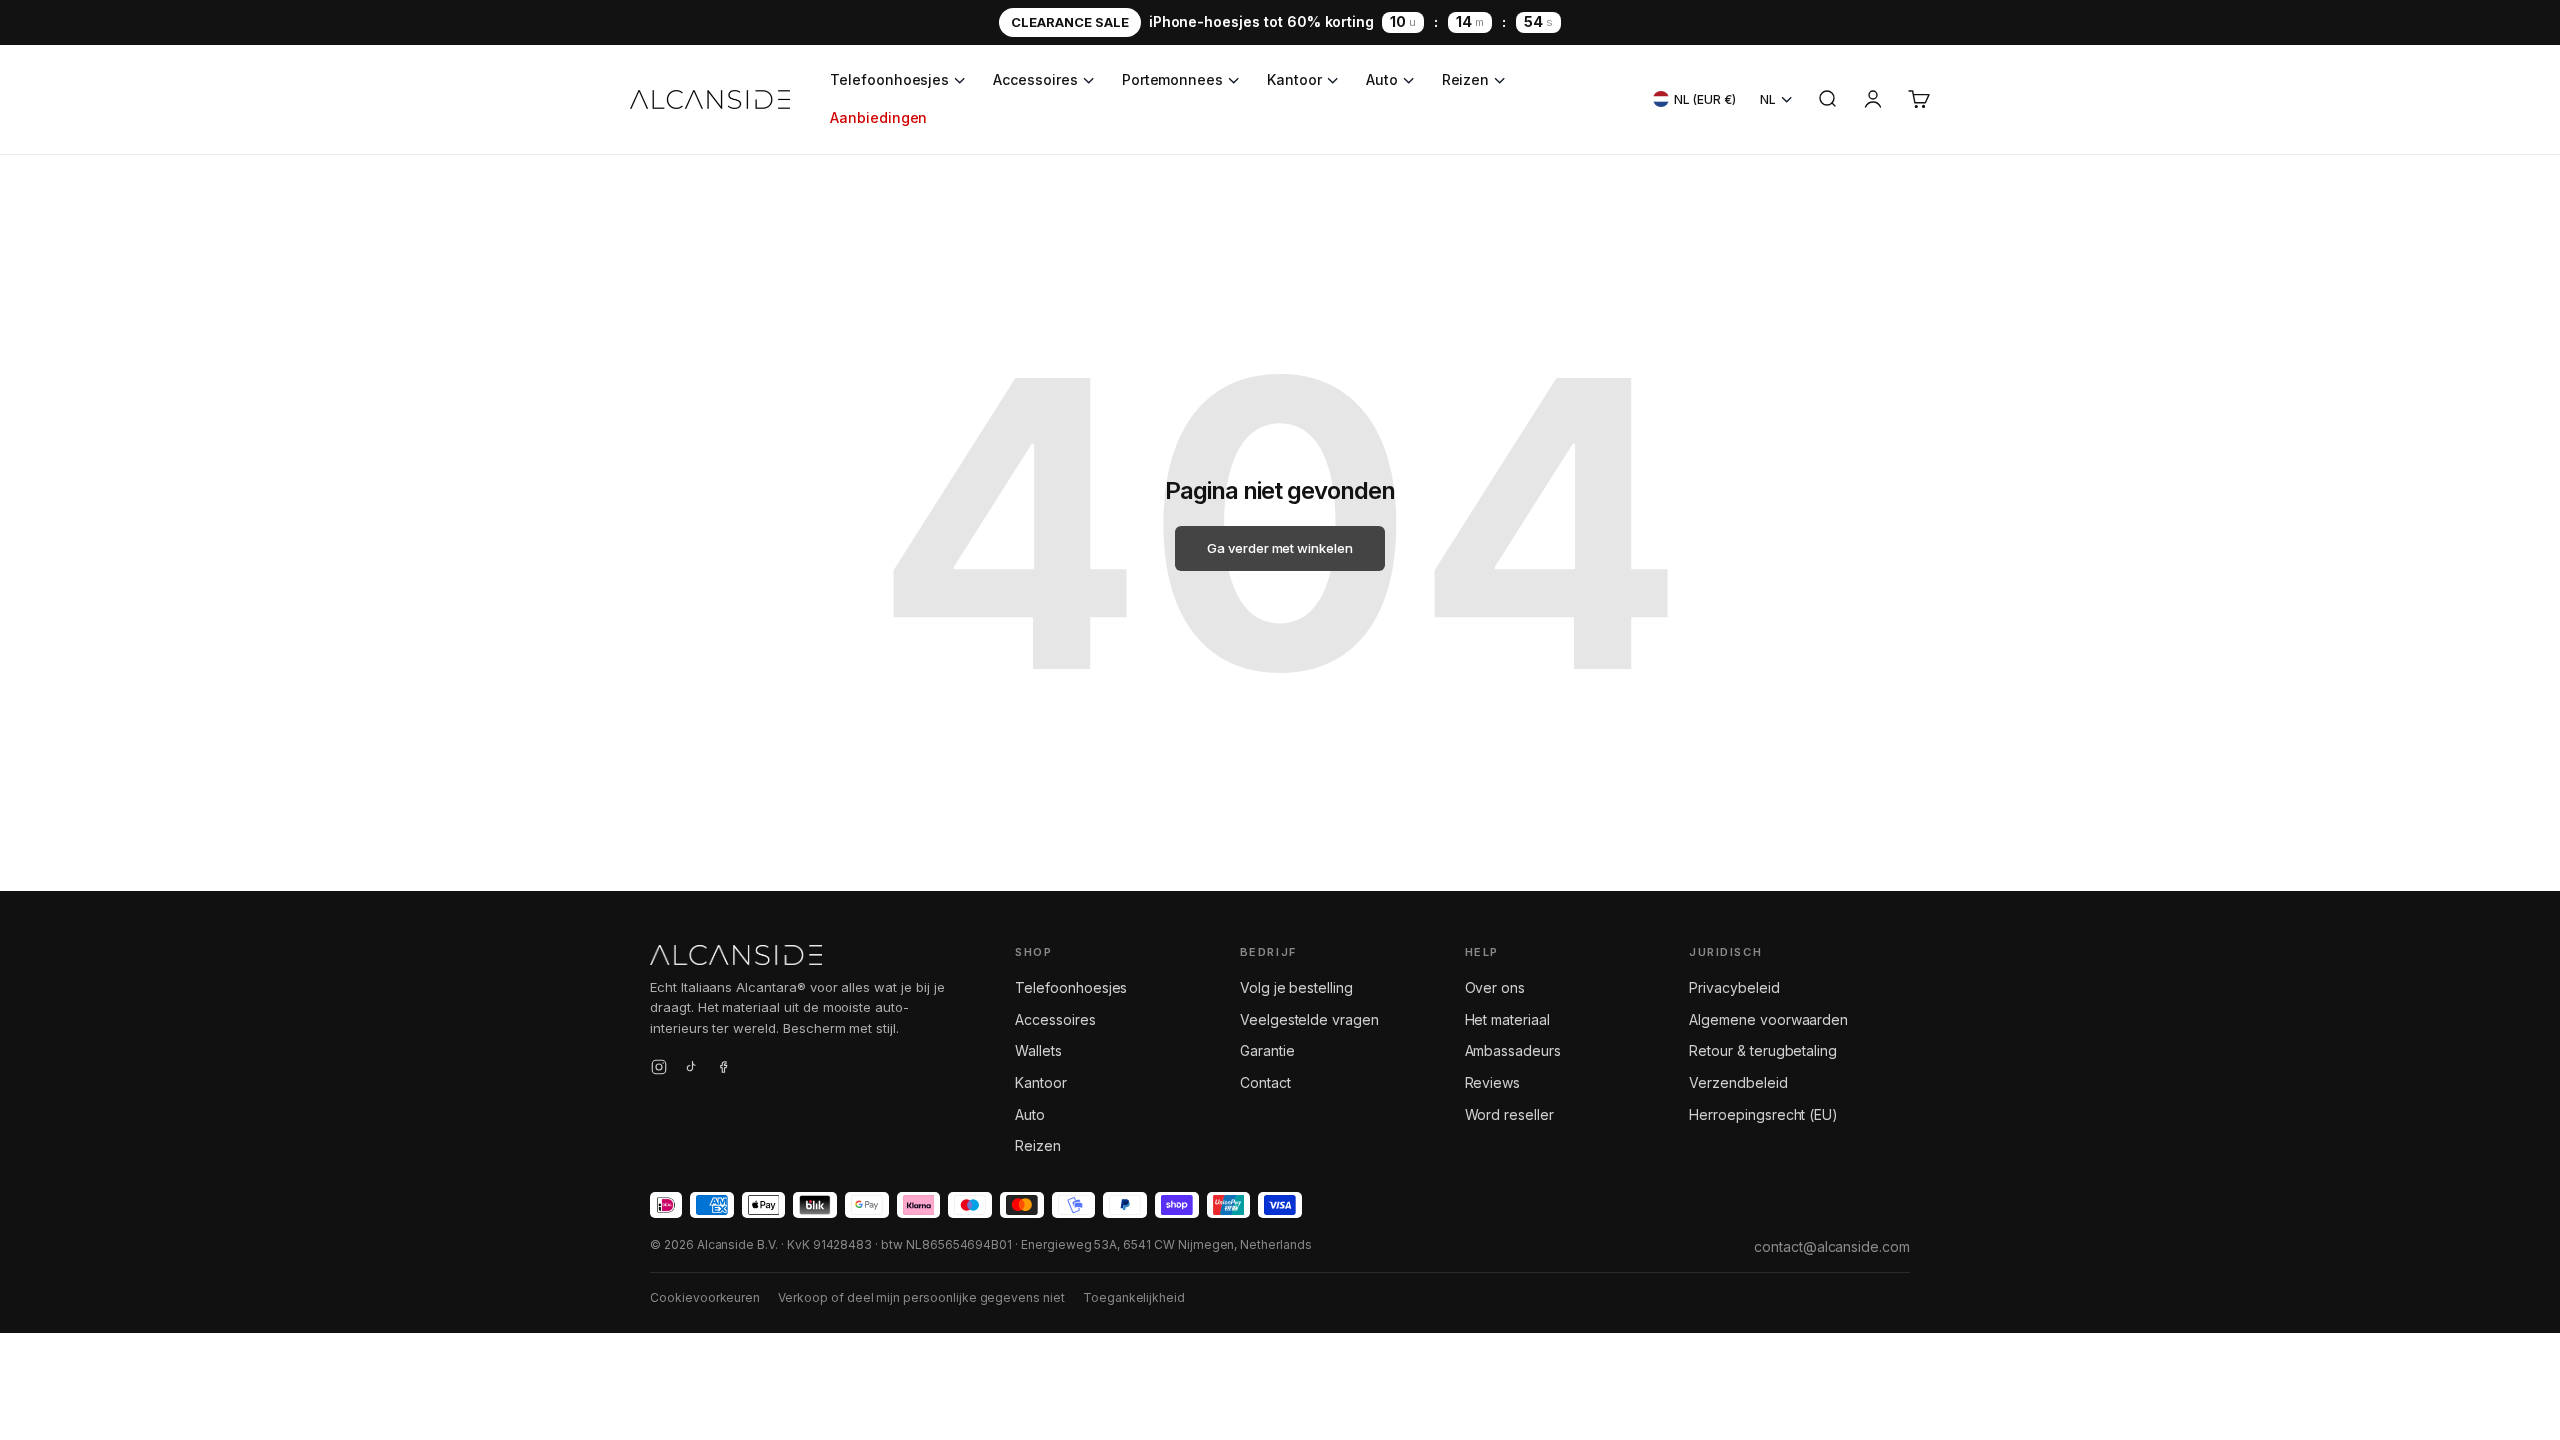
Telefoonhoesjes (889, 79)
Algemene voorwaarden (1768, 1019)
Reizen (1466, 79)
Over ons (1495, 987)
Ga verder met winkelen (1280, 548)
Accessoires (1035, 79)
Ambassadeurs (1513, 1050)
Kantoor (1294, 79)
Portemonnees (1172, 79)
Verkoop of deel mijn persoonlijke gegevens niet (921, 1297)
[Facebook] (723, 1070)
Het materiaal (1507, 1019)
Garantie (1267, 1050)
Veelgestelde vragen (1309, 1019)
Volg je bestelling (1296, 987)
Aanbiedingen (878, 117)
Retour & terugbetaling (1763, 1050)
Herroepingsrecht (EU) (1763, 1114)
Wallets (1038, 1050)
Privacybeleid (1734, 987)
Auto (1382, 79)
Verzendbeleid (1738, 1082)
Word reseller (1509, 1114)
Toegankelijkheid (1134, 1297)
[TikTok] (691, 1070)
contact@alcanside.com (1832, 1246)
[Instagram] (659, 1070)
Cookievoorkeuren (705, 1297)
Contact (1265, 1082)
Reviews (1493, 1082)
